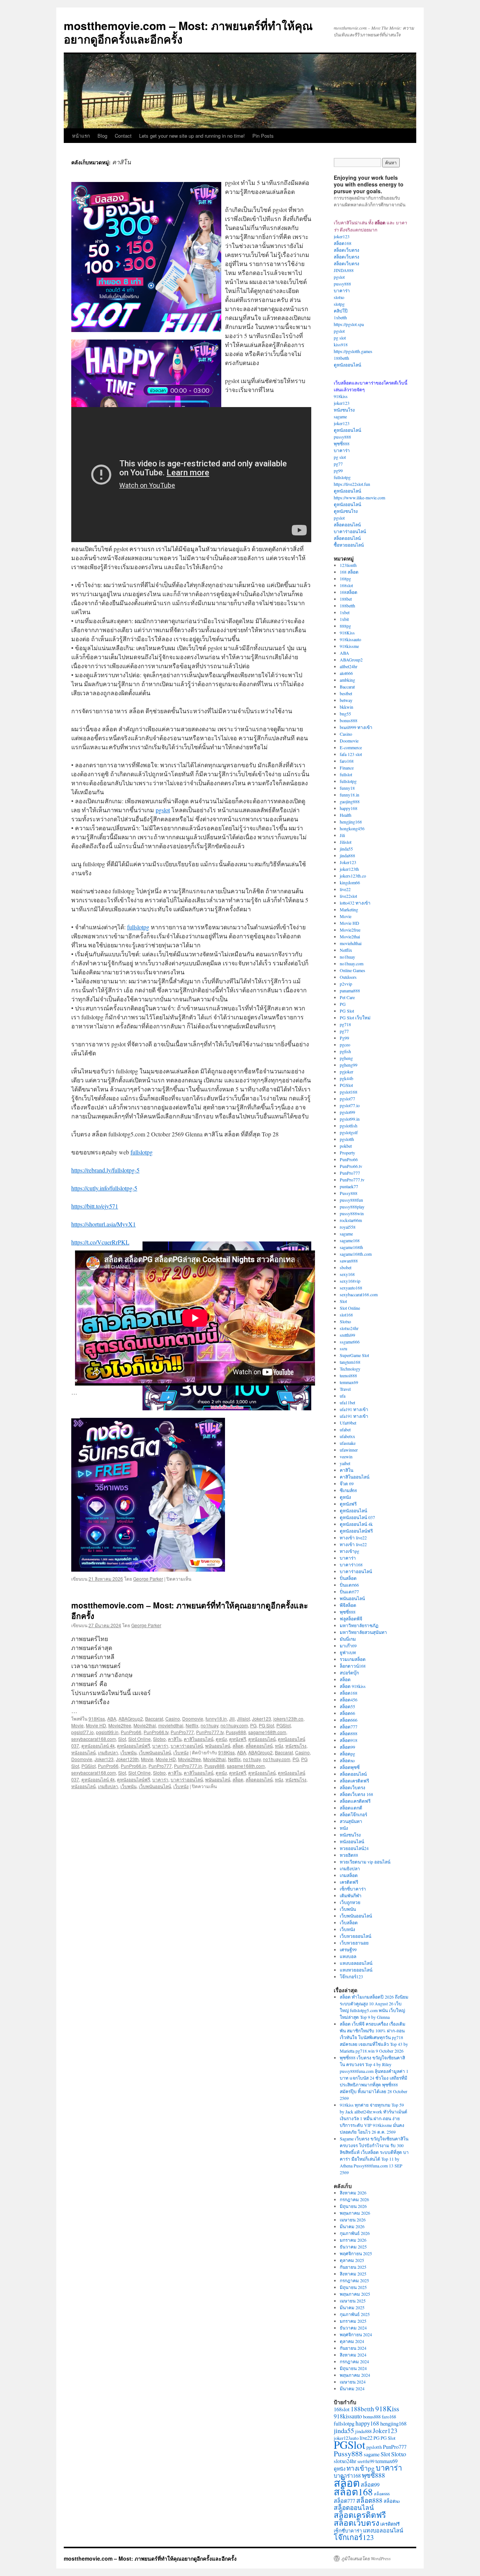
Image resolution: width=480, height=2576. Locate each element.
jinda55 (346, 849)
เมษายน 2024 (353, 2382)
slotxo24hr (349, 1328)
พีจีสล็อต (348, 1605)
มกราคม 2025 (353, 2321)
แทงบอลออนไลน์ (356, 1963)
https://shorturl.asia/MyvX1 (103, 1224)
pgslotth (347, 1139)
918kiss (341, 396)
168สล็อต (349, 592)
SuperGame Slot (354, 1355)
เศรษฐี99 (348, 1949)
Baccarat (154, 1719)
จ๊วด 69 (347, 1483)
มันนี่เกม (348, 1639)
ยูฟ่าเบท (348, 1652)
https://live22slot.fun (352, 484)
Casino (173, 1719)
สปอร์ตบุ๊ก (349, 1673)
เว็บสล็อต (349, 1922)
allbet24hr (349, 666)
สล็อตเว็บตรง (346, 250)
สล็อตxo (347, 1760)
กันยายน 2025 (353, 2267)
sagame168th (351, 1247)
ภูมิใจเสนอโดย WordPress (366, 2558)
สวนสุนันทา (351, 1821)
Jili (232, 1719)
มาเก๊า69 (348, 1646)
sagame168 (350, 1240)
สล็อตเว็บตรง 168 (356, 1794)
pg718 (345, 1024)
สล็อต (238, 1746)
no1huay (209, 1725)
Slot (122, 1739)
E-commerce (351, 747)
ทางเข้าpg (349, 1551)
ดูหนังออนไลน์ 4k (98, 1746)
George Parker (148, 1579)
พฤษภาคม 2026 (355, 2213)
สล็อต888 (349, 1733)
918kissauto (350, 639)
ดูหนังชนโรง (346, 511)
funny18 (347, 788)
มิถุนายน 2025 (353, 2287)
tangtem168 (350, 1362)
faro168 (347, 761)
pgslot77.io (82, 1732)
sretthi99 (347, 1335)
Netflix (192, 1725)
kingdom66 (350, 882)
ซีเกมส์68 (348, 1490)
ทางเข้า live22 (353, 1537)
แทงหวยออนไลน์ (356, 1970)
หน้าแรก (81, 136)
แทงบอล (348, 1956)
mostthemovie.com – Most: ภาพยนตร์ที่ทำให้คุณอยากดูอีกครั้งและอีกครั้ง (188, 32)
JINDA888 (344, 270)
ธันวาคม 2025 (353, 2247)
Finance (347, 768)
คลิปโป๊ (341, 311)
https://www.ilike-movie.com (359, 497)
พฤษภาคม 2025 (355, 2294)
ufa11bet (347, 1402)
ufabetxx (347, 1436)
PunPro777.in (188, 1766)
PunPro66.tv (156, 1732)
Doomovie (193, 1719)
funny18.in (216, 1719)
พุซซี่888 (342, 443)
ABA (112, 1719)
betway (346, 700)
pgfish (345, 1051)
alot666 (346, 673)
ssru (343, 1348)
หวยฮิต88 (349, 1855)
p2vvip (346, 984)
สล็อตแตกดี (351, 1808)
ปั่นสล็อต (348, 1578)
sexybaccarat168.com (94, 1739)
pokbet (346, 1146)
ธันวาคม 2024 (353, 2328)
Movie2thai (145, 1725)
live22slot (348, 896)
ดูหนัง (221, 1739)
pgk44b (346, 1078)
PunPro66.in (133, 1766)
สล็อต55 (347, 1706)
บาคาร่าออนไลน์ (187, 1746)
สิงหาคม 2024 (353, 2355)
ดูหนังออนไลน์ (262, 1739)
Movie (77, 1725)
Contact (123, 136)
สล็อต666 (349, 1720)
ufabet (345, 1429)
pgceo (345, 1045)
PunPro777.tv (210, 1732)
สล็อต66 (347, 1713)
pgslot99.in (107, 1732)
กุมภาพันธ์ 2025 (355, 2314)
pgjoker (346, 1072)
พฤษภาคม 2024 (355, 2375)
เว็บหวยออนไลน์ (355, 1936)
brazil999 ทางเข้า (356, 727)
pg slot (340, 338)
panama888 (350, 990)
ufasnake (348, 1443)
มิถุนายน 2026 (353, 2206)
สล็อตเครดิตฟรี (354, 1781)
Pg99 (344, 1038)
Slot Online (139, 1739)
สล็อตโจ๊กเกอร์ (353, 1814)
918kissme (349, 646)
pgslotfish (349, 1126)
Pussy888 (236, 1732)
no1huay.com (234, 1725)
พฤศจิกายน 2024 (356, 2334)
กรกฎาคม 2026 (354, 2199)
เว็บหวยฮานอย (354, 1943)
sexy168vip (350, 1281)
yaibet (345, 1463)
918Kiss (97, 1719)
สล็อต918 (349, 1740)
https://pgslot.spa (349, 324)
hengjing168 (351, 822)
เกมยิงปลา (108, 1752)
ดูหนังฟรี (238, 1739)
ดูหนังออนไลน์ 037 (357, 1517)
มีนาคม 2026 (352, 2226)
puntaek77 (349, 1186)
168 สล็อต (349, 572)
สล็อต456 (349, 1700)
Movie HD (96, 1725)
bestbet (346, 693)
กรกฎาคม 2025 (354, 2280)
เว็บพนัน (128, 1752)
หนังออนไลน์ (83, 1752)
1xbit (344, 619)
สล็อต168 (343, 243)
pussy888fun (351, 1200)
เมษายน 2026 (353, 2220)
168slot (346, 585)
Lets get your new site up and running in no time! (192, 136)
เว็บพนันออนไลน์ (155, 1752)
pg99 (338, 470)
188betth (341, 358)
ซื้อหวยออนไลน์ (349, 545)
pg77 (338, 464)
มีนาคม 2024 (352, 2388)
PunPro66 (131, 1732)
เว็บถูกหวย (350, 1902)
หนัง (279, 1746)
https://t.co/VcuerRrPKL (100, 1242)
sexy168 (347, 1274)
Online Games (352, 970)
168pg (345, 579)
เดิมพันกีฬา (351, 1895)
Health (346, 815)
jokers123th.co (288, 1719)
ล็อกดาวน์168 (353, 1666)
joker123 (342, 236)
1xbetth (340, 317)
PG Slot (266, 1725)
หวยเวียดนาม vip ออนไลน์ (365, 1862)
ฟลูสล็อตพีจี (351, 1619)
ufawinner (349, 1450)
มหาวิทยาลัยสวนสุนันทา (363, 1632)
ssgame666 (350, 1342)
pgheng (346, 1058)
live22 (345, 889)
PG (253, 1725)
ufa (343, 1396)
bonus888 (349, 720)
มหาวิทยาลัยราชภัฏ (359, 1625)
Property (347, 1153)
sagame (340, 416)
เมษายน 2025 (353, 2301)
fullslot (346, 774)
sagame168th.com (267, 1732)
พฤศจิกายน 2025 (356, 2253)
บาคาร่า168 (351, 1565)
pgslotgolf (349, 1132)
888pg (345, 626)
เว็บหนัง (181, 1752)
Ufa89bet (348, 1423)
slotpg (339, 304)
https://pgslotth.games (353, 351)
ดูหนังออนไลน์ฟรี (133, 1746)
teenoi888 (348, 1375)
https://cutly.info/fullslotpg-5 (104, 1188)
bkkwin (346, 707)
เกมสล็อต (349, 1875)
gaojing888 (350, 801)
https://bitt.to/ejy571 (95, 1206)
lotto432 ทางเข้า (355, 903)
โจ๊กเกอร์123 (351, 1976)
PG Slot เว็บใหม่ (355, 1017)
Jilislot (243, 1719)
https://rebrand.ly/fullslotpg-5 (105, 1170)
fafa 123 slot (351, 754)
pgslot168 (349, 1092)
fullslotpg (138, 927)
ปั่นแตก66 (349, 1585)
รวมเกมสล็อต (353, 1659)
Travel (345, 1389)
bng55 (345, 714)
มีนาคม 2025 (352, 2307)
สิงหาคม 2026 (353, 2193)
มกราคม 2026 (353, 2240)
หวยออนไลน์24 (354, 1848)
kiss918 (341, 344)
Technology (350, 1369)
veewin (346, 1456)
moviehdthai (171, 1725)
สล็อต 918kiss (353, 1686)
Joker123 (262, 1719)
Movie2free (120, 1725)
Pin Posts (263, 136)
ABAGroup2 (131, 1719)
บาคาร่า (160, 1746)
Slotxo (159, 1739)
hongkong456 (352, 828)
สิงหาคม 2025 (353, 2274)
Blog (102, 136)
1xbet (345, 612)
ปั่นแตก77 (349, 1592)
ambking (347, 680)
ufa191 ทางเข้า (354, 1409)
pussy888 (342, 284)
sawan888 (349, 1261)
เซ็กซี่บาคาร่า (353, 1889)
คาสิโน (175, 1739)
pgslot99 (347, 1112)
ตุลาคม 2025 (352, 2260)
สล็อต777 (349, 1727)
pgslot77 (347, 1099)
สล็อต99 (347, 1747)
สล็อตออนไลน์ (259, 1746)
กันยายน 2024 (353, 2348)
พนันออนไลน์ (218, 1746)
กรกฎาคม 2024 (354, 2361)
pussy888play (352, 1207)
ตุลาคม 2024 (352, 2341)
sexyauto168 (351, 1288)
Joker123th (127, 1759)
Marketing (349, 909)
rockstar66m (351, 1220)
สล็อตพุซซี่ (350, 1767)
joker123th (349, 869)
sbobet (346, 1267)
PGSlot (283, 1725)
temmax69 (349, 1382)
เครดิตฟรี (349, 1882)
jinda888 (347, 855)
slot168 (346, 1315)
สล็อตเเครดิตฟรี (355, 1801)
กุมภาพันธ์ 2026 (355, 2233)
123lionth (348, 565)
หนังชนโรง (296, 1746)
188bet (346, 599)
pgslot (163, 810)
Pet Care (347, 997)
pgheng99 (349, 1065)
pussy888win (352, 1213)
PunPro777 (182, 1732)
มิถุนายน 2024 (353, 2368)
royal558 (348, 1227)
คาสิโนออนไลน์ (199, 1739)
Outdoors (348, 977)
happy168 (349, 808)
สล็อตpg (347, 1754)
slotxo (339, 297)
